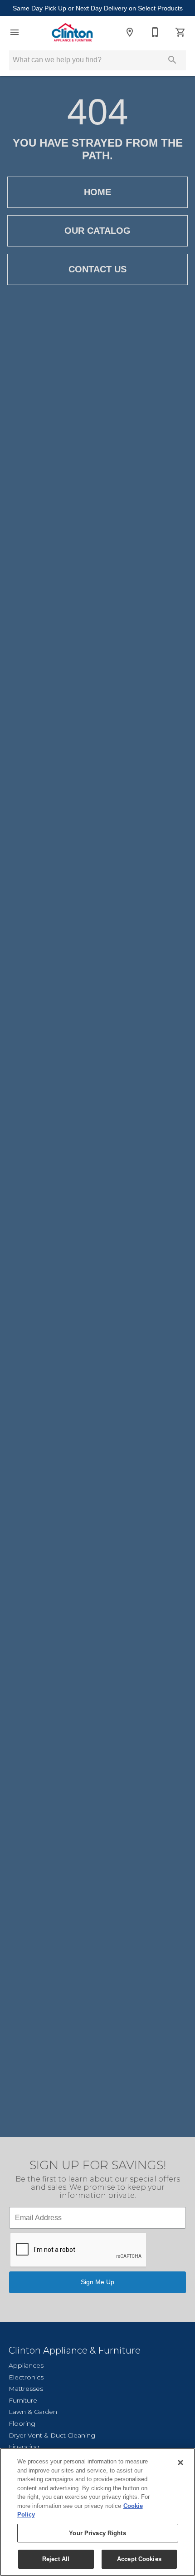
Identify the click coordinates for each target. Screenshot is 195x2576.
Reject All (56, 2559)
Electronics (26, 2377)
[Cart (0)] (180, 32)
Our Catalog (97, 231)
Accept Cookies (139, 2559)
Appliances (26, 2365)
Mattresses (26, 2389)
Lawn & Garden (33, 2412)
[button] (15, 32)
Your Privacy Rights (97, 2533)
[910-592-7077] (155, 32)
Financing (24, 2447)
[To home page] (72, 32)
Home (97, 192)
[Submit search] (172, 60)
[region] (97, 2512)
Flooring (22, 2423)
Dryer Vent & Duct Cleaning (52, 2435)
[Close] (180, 2463)
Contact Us (97, 269)
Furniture (23, 2400)
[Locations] (130, 32)
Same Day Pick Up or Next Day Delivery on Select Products (98, 8)
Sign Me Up (97, 2282)
